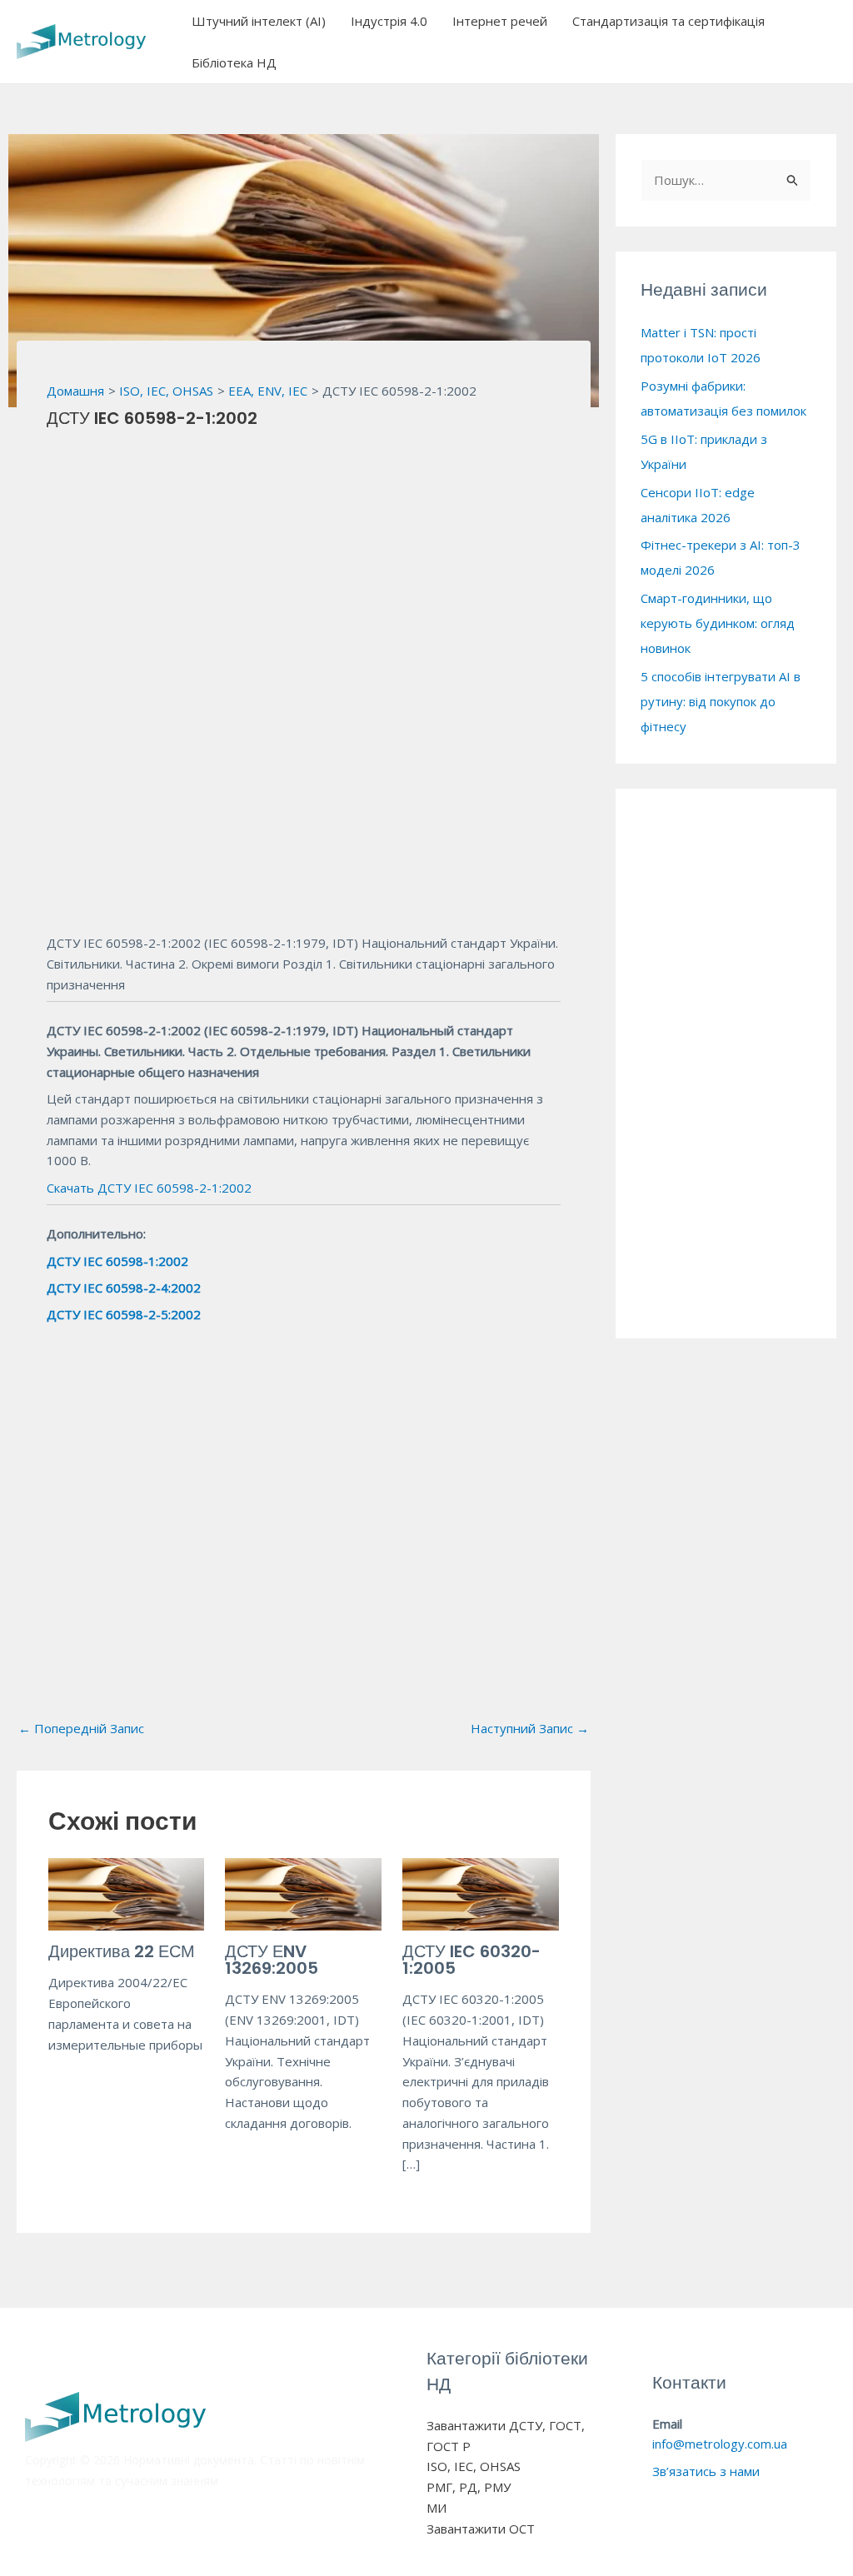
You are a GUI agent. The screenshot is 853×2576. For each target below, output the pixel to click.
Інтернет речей (500, 21)
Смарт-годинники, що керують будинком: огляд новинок (718, 623)
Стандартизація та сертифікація (668, 21)
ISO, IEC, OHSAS (474, 2466)
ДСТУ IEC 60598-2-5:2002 (124, 1314)
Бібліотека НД (234, 62)
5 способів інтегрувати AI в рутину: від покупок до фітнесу (721, 701)
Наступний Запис (530, 1728)
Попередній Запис (81, 1728)
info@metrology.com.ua (720, 2444)
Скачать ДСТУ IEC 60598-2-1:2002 (149, 1188)
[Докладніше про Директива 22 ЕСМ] (127, 1893)
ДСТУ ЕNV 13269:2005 (272, 1960)
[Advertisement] (304, 570)
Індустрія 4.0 (389, 21)
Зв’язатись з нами (706, 2471)
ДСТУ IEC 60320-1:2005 (471, 1960)
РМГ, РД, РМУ (469, 2487)
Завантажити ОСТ (481, 2529)
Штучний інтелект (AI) (259, 21)
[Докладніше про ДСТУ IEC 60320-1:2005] (481, 1893)
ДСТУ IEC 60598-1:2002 (117, 1261)
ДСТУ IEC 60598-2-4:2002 (124, 1288)
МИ (436, 2508)
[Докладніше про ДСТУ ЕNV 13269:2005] (303, 1893)
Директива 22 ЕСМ (122, 1951)
